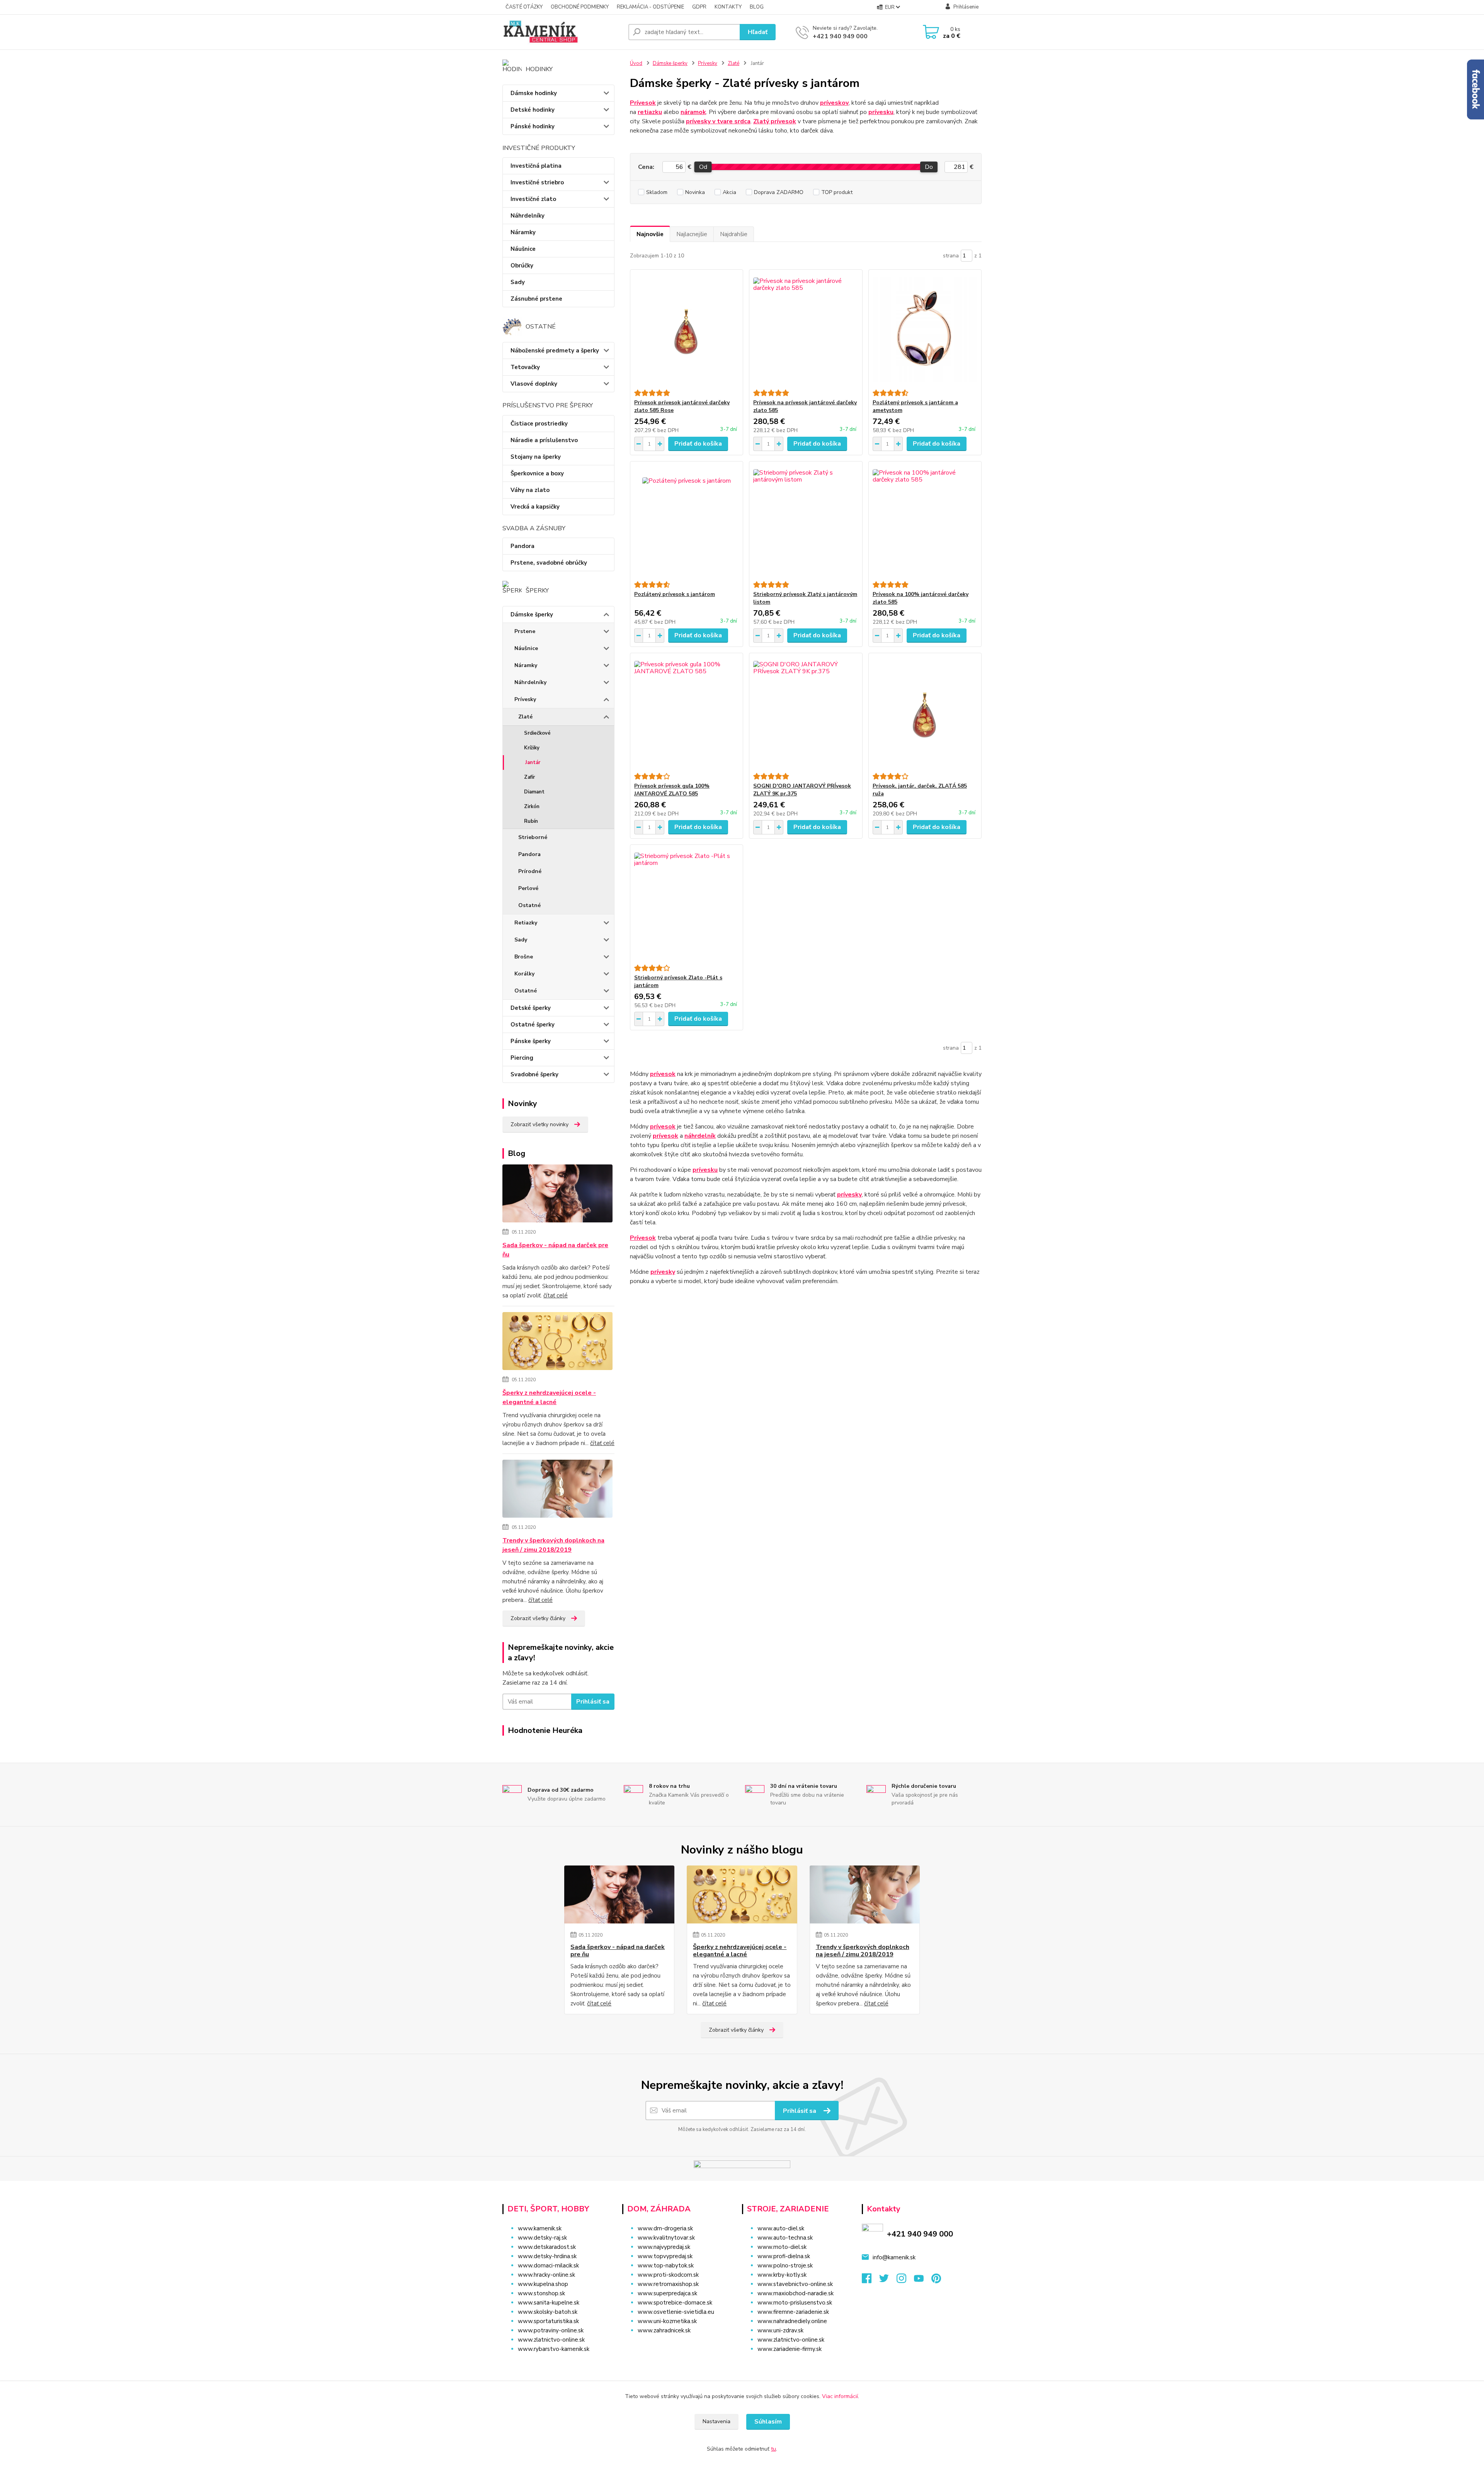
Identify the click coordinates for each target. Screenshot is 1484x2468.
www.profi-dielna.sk (784, 2256)
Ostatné (529, 905)
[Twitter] (888, 2281)
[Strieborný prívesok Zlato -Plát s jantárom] (687, 905)
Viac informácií (840, 2396)
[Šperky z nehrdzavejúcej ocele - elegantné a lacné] (557, 1343)
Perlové (528, 888)
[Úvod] (562, 32)
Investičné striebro (537, 182)
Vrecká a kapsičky (535, 507)
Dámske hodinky (534, 93)
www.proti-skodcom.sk (668, 2275)
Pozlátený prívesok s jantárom (675, 594)
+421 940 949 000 (840, 36)
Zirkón (532, 807)
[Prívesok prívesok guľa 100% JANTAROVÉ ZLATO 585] (687, 713)
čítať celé (556, 1295)
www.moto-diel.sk (782, 2247)
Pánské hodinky (533, 126)
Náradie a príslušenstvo (544, 440)
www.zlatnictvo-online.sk (551, 2340)
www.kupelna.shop (543, 2284)
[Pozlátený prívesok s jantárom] (687, 521)
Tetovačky (525, 367)
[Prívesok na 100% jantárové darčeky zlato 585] (925, 521)
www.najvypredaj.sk (664, 2247)
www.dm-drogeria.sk (665, 2228)
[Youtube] (923, 2281)
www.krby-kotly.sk (782, 2275)
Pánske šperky (531, 1041)
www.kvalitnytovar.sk (666, 2238)
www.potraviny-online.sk (551, 2330)
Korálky (524, 974)
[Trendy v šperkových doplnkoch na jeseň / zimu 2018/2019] (557, 1490)
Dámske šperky (532, 614)
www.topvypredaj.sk (665, 2256)
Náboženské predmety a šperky (555, 351)
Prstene (525, 631)
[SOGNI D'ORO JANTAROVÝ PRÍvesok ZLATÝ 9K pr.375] (806, 713)
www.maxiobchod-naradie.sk (796, 2293)
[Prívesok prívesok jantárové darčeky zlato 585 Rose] (687, 330)
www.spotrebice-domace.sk (675, 2303)
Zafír (529, 777)
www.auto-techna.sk (785, 2238)
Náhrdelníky (528, 216)
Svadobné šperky (534, 1074)
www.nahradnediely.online (792, 2321)
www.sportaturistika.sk (548, 2321)
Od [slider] (703, 167)
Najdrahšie (734, 234)
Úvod (636, 63)
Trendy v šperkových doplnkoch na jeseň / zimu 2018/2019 (553, 1545)
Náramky (523, 232)
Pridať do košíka (698, 444)
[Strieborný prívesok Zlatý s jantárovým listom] (806, 521)
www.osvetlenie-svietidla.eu (676, 2312)
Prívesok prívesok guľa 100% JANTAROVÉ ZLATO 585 (672, 790)
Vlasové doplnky (534, 384)
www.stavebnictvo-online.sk (795, 2284)
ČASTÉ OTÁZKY (524, 7)
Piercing (522, 1058)
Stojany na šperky (536, 457)
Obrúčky (522, 266)
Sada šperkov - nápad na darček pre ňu (555, 1250)
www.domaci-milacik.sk (548, 2265)
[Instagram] (905, 2281)
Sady (518, 282)
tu (773, 2449)
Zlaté (525, 717)
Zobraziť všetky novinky (539, 1124)
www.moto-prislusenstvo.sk (795, 2303)
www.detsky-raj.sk (542, 2238)
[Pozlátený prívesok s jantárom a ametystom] (925, 330)
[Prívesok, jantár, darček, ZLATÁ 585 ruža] (925, 713)
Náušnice (523, 249)
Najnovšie (650, 234)
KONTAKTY (728, 7)
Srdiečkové (537, 733)
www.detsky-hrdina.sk (547, 2256)
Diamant (534, 792)
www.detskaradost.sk (547, 2247)
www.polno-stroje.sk (785, 2265)
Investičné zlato (533, 199)
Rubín (531, 821)
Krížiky (532, 748)
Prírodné (530, 871)
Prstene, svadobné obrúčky (549, 563)
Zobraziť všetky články (538, 1618)
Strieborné (533, 837)
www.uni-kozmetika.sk (667, 2321)
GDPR (699, 7)
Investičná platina (536, 166)
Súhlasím (768, 2422)
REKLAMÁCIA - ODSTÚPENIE (650, 7)
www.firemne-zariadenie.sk (793, 2312)
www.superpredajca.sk (667, 2293)
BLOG (757, 7)
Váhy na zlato (530, 490)
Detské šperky (531, 1008)
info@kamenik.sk (894, 2257)
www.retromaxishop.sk (668, 2284)
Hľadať (758, 32)
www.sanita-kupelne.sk (549, 2303)
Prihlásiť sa (593, 1702)
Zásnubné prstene (536, 299)
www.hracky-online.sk (546, 2275)
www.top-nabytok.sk (666, 2265)
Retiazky (526, 923)
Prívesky (525, 699)
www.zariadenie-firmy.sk (790, 2349)
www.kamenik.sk (540, 2228)
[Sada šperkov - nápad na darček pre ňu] (557, 1195)
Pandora (522, 546)
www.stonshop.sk (541, 2293)
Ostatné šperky (533, 1025)
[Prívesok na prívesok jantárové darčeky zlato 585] (806, 330)
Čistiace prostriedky (539, 424)
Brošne (524, 957)
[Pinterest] (936, 2281)
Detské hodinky (533, 110)
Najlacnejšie (692, 234)
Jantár (533, 763)
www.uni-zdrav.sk (780, 2330)
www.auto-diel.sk (781, 2228)
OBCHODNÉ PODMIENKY (580, 7)
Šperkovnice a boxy (537, 473)
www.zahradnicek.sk (664, 2330)
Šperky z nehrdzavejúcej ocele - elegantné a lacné (549, 1397)
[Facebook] (870, 2281)
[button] (677, 2346)
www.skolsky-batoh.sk (548, 2312)
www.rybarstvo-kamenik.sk (554, 2349)
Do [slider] (929, 167)
